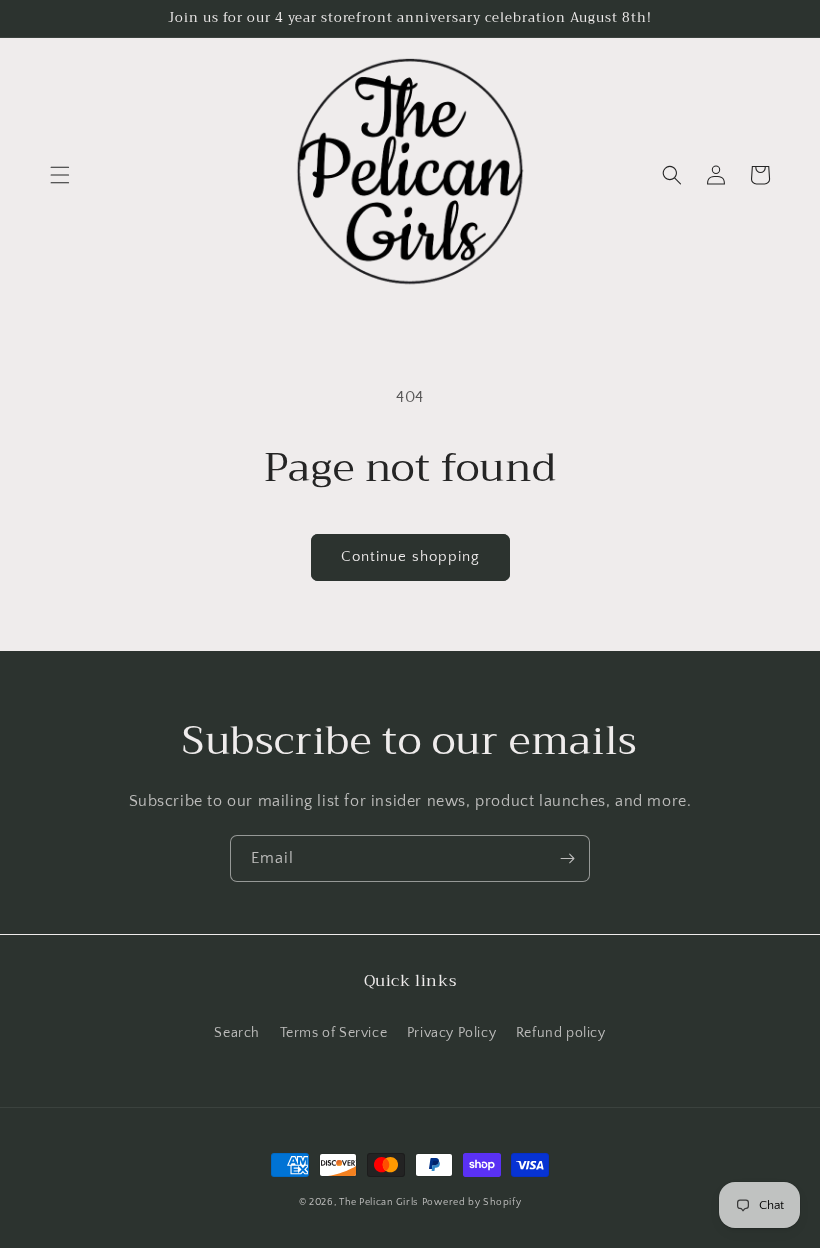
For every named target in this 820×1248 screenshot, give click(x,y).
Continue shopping (410, 556)
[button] (60, 175)
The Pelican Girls (378, 1202)
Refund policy (561, 1033)
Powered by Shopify (472, 1202)
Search (237, 1033)
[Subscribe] (567, 858)
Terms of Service (334, 1033)
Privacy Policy (451, 1033)
